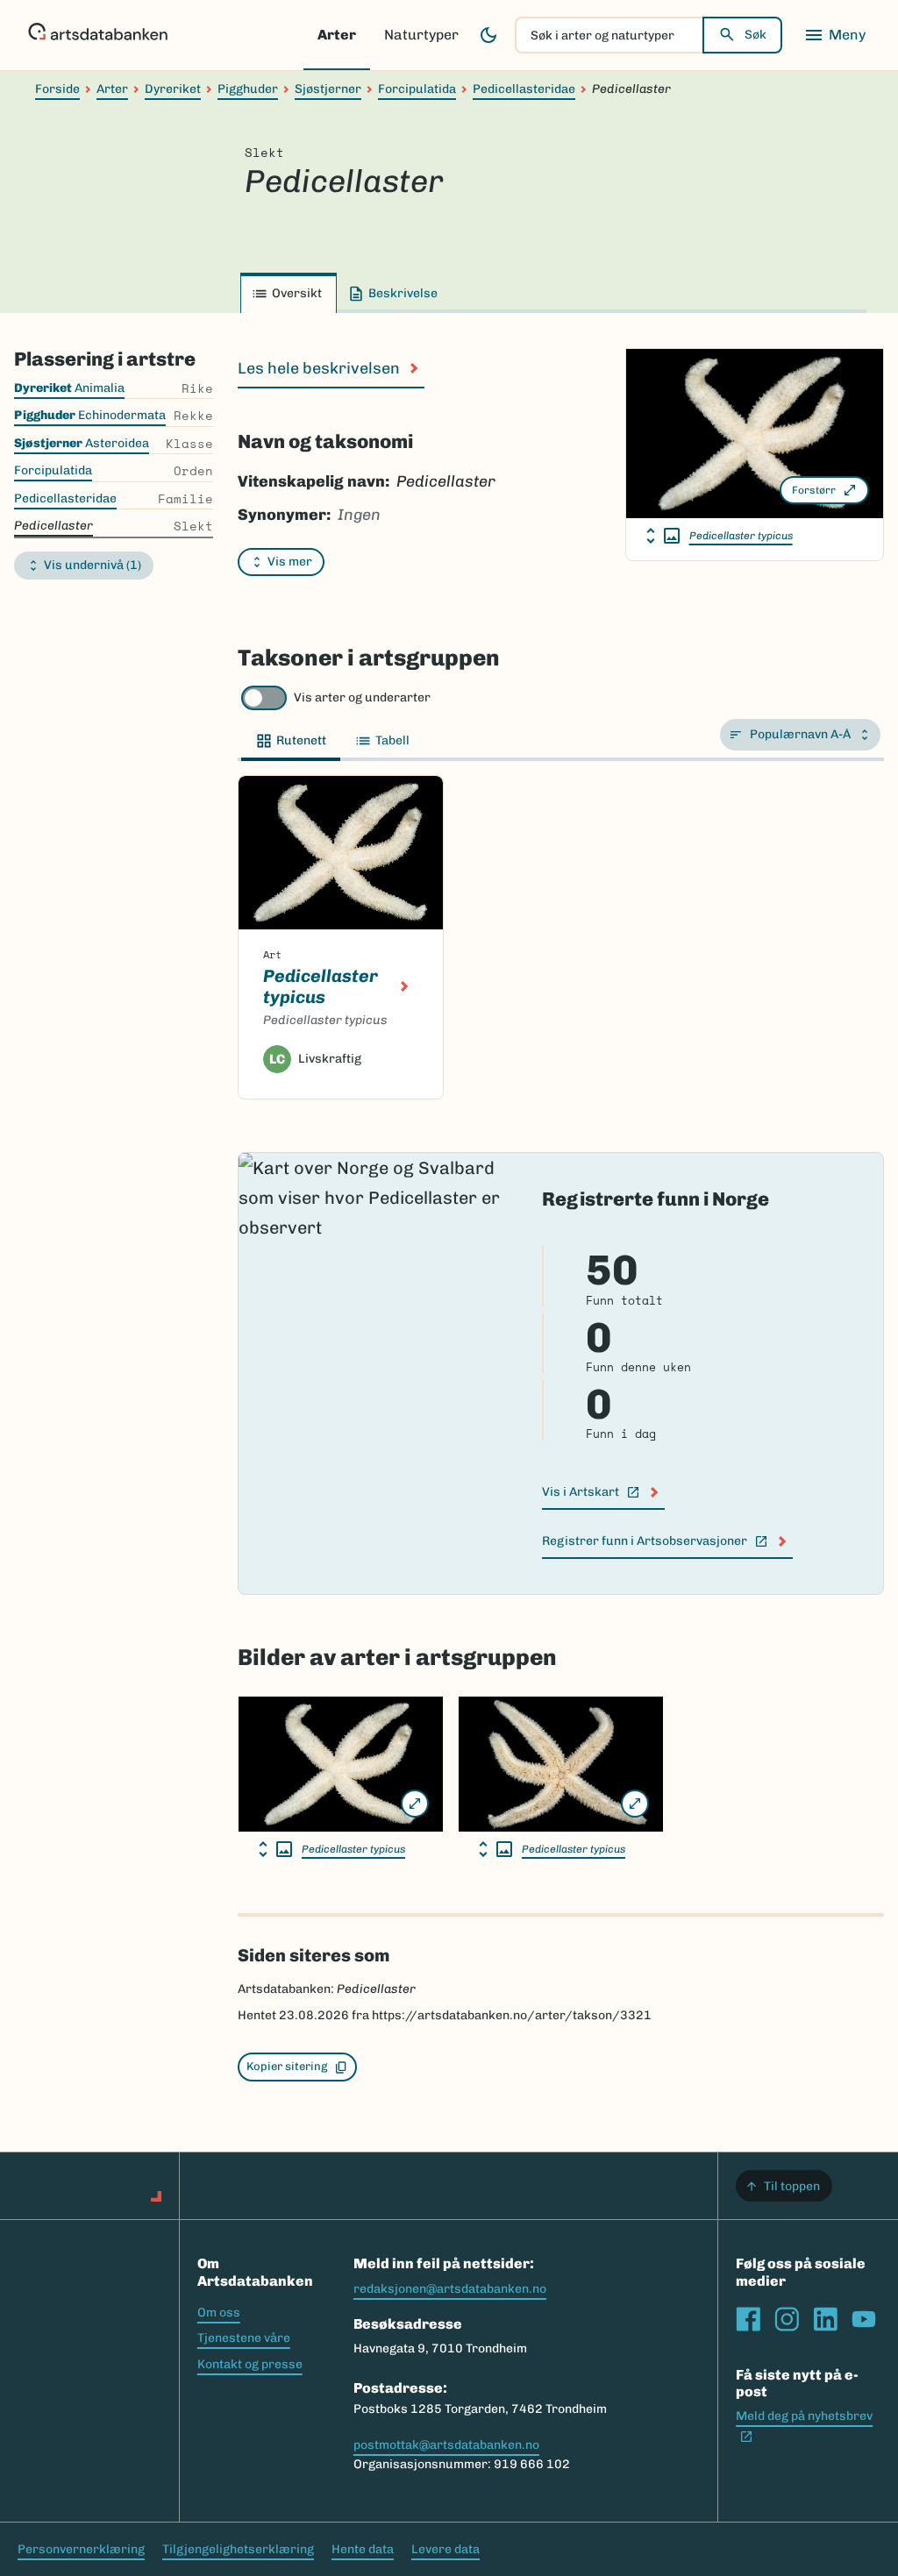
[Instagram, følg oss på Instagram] (787, 2319)
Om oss (219, 2313)
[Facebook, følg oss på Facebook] (748, 2319)
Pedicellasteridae (524, 89)
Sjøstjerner (328, 89)
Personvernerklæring (81, 2549)
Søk (755, 35)
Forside (57, 89)
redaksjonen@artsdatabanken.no (450, 2289)
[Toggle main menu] (835, 35)
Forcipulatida (417, 89)
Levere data (445, 2549)
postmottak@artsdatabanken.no (446, 2445)
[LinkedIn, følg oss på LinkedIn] (825, 2319)
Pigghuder (248, 89)
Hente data (363, 2549)
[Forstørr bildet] (415, 1804)
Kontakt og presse (250, 2364)
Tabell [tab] (392, 740)
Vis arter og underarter (362, 697)
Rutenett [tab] (301, 740)
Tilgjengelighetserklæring (238, 2549)
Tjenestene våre (244, 2338)
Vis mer (290, 562)
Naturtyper (421, 35)
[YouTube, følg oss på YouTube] (864, 2319)
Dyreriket (173, 89)
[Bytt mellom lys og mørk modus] (488, 35)
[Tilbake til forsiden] (98, 35)
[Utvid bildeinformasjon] (663, 536)
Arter (337, 35)
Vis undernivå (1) (93, 565)
